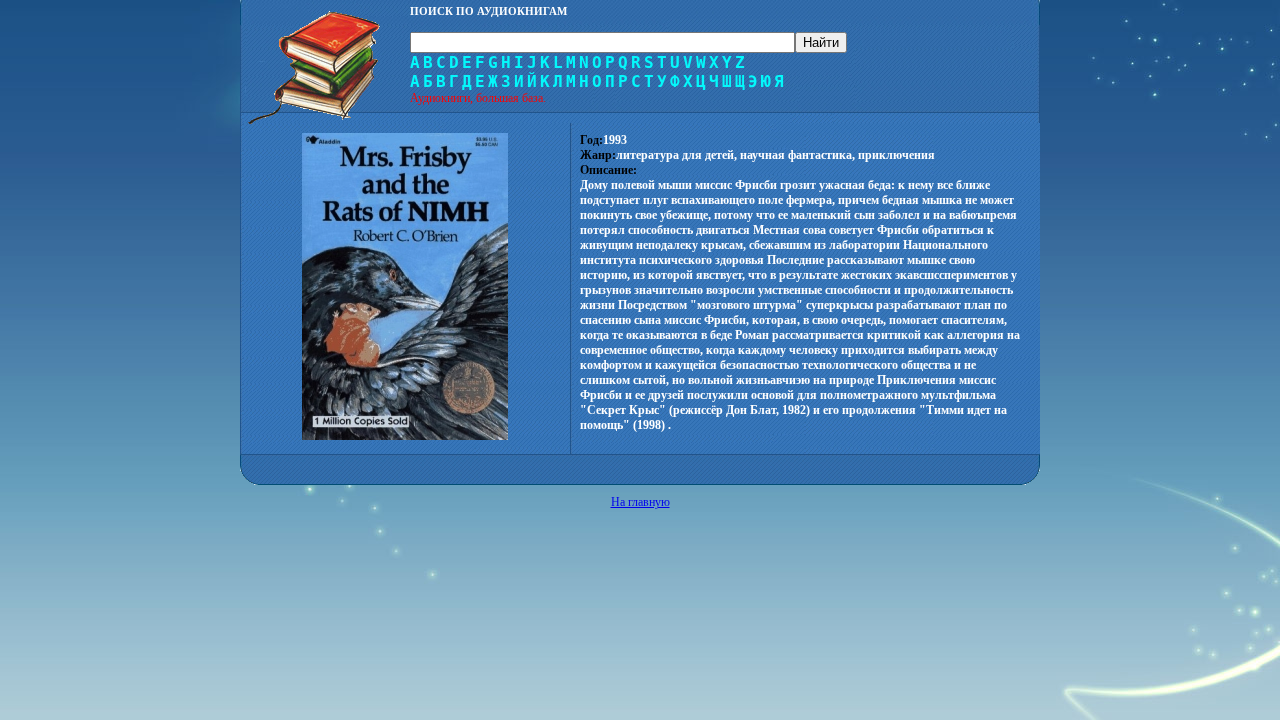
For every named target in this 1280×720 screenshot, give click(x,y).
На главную (640, 502)
